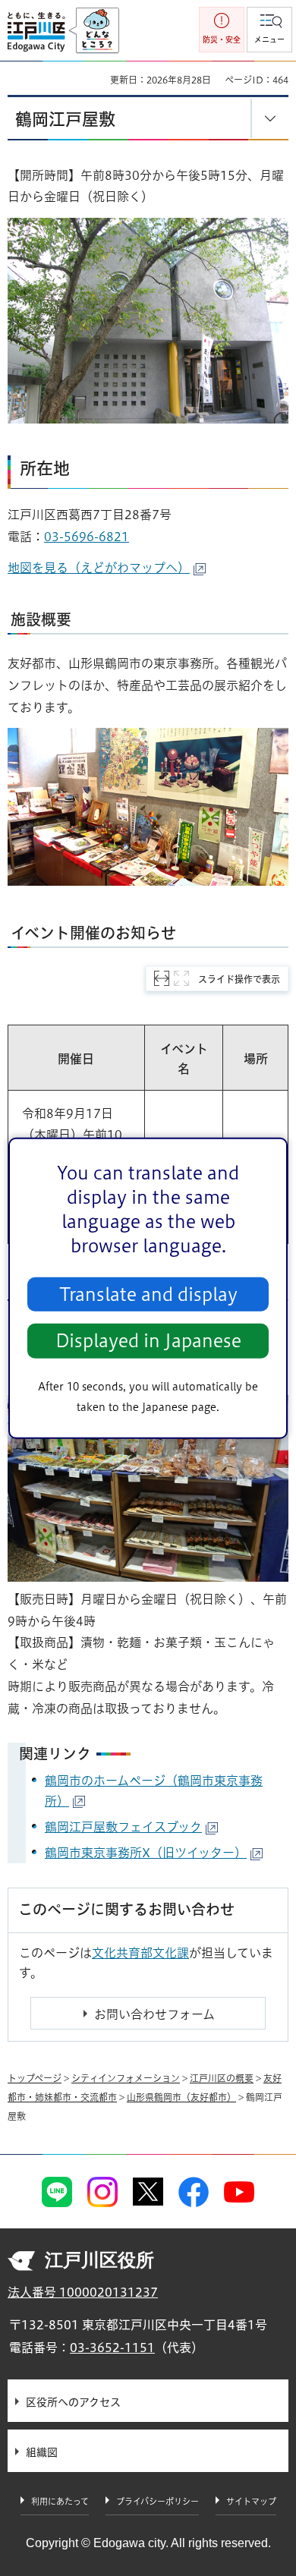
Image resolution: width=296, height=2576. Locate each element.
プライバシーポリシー (157, 2501)
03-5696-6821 (87, 537)
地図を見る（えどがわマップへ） (99, 568)
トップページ (35, 2078)
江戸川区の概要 (222, 2078)
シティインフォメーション (126, 2078)
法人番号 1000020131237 (83, 2292)
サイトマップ (251, 2501)
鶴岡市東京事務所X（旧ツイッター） (146, 1853)
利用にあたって (60, 2501)
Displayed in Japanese (148, 1341)
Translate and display (148, 1294)
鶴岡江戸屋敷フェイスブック (123, 1827)
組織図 (42, 2452)
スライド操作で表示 (239, 979)
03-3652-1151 (112, 2348)
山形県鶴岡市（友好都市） (181, 2097)
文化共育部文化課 (140, 1953)
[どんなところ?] (94, 31)
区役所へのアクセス (73, 2402)
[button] (269, 30)
